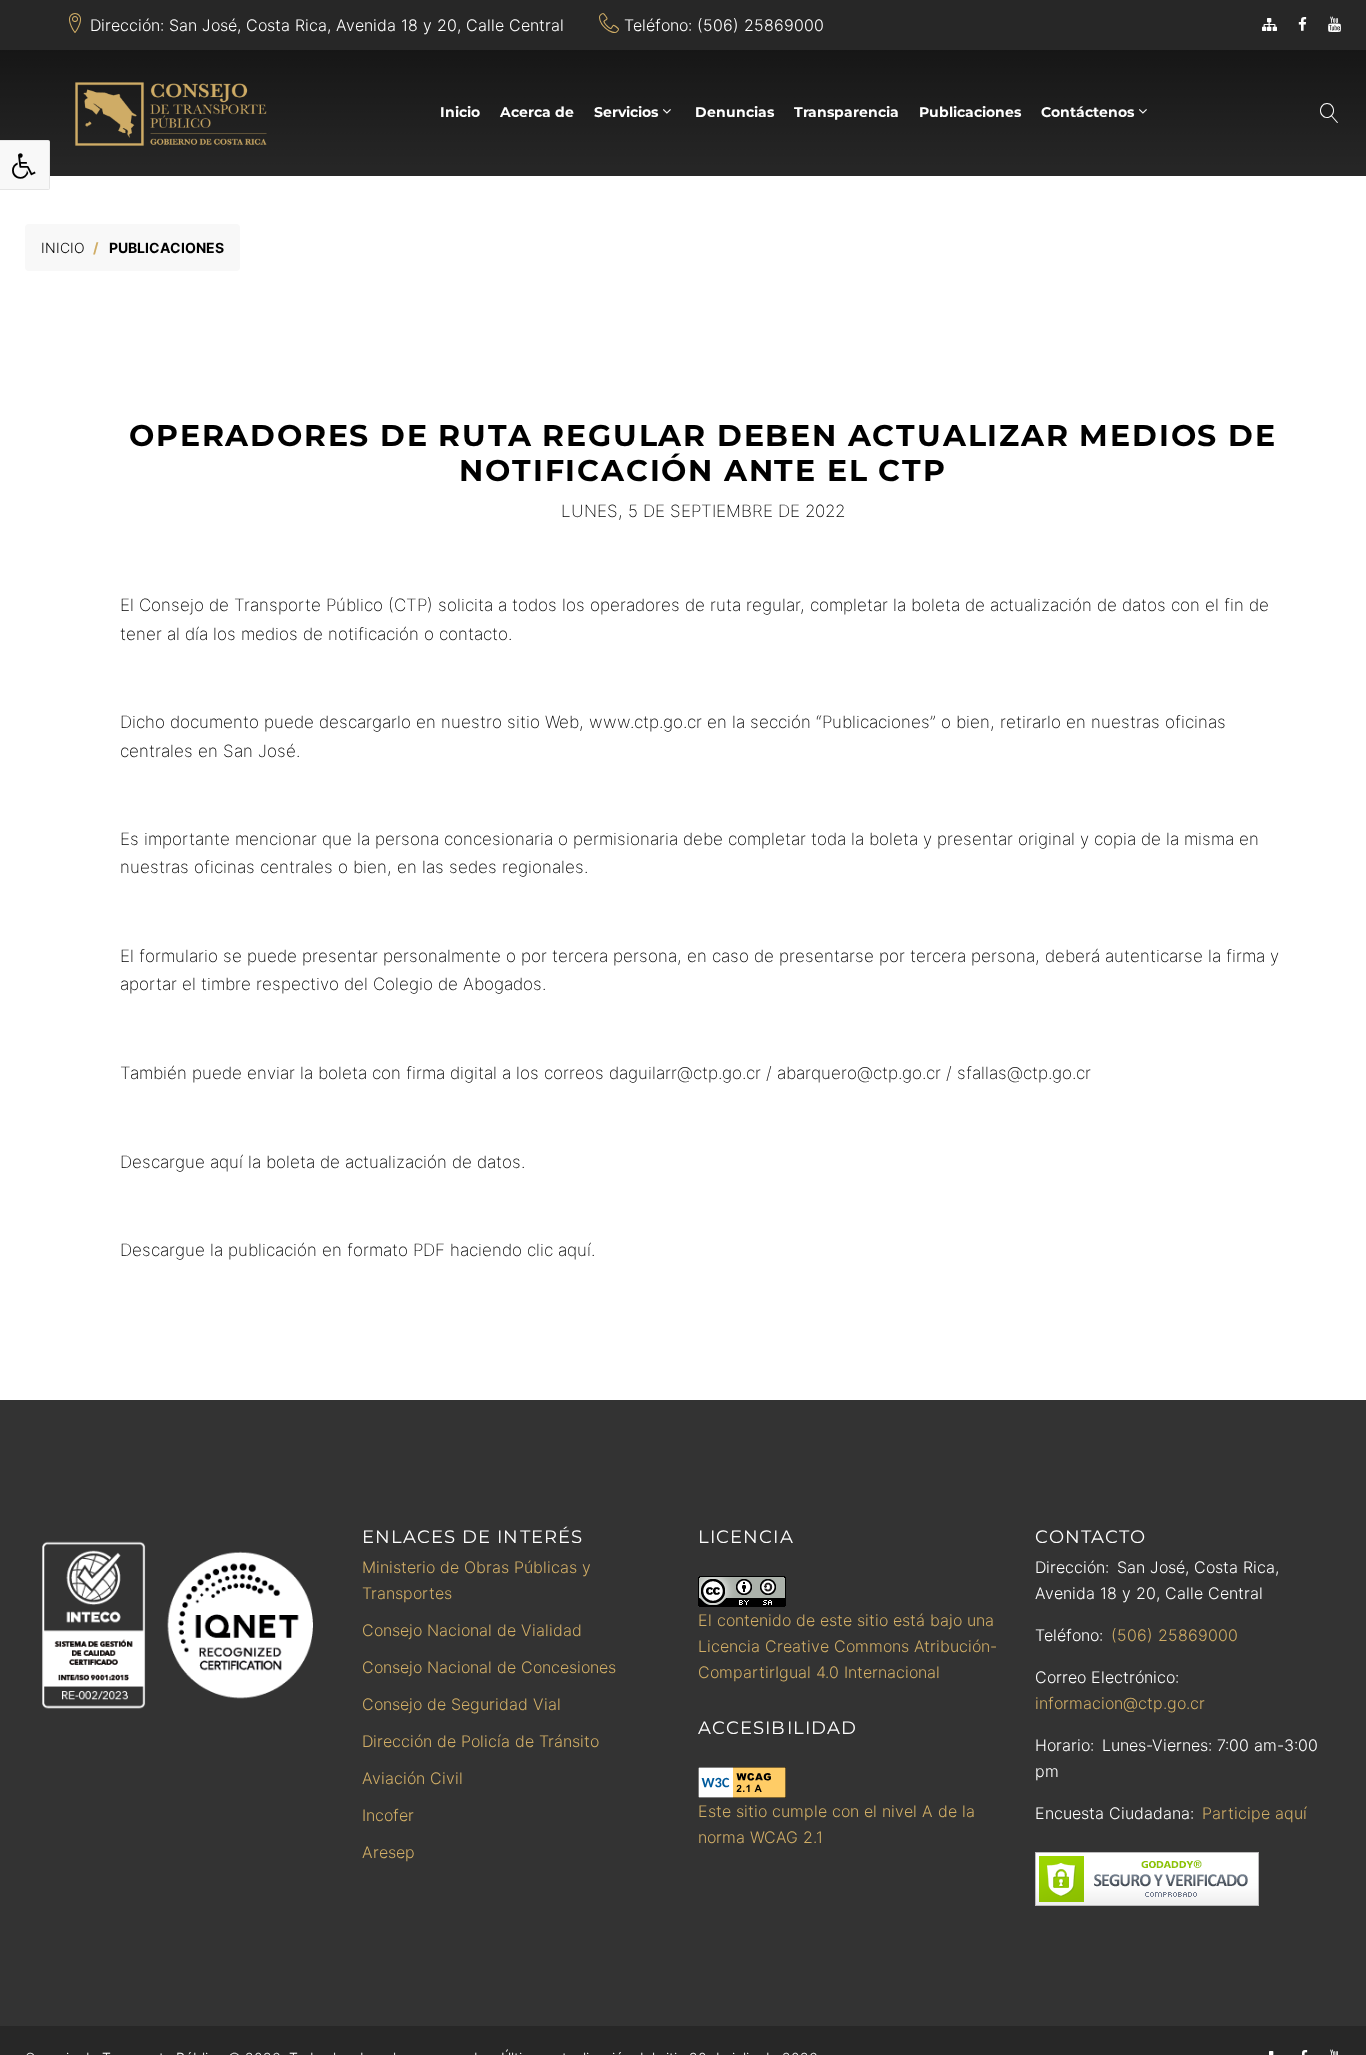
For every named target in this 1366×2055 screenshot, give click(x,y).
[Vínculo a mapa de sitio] (1269, 24)
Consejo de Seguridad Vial (461, 1704)
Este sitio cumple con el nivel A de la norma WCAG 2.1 (836, 1824)
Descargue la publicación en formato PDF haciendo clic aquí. (357, 1250)
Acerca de (537, 112)
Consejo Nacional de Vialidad (472, 1630)
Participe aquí (1254, 1813)
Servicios (626, 112)
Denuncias (734, 112)
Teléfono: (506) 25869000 (724, 25)
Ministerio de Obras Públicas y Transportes (476, 1580)
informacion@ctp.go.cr (1120, 1703)
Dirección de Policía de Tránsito (480, 1741)
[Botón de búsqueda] (1328, 113)
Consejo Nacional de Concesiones (489, 1667)
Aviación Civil (412, 1778)
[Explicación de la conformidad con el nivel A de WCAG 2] (742, 1782)
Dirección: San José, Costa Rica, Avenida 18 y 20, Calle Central (327, 25)
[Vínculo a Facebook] (1302, 24)
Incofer (388, 1815)
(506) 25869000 (1174, 1635)
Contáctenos (1087, 112)
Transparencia (846, 112)
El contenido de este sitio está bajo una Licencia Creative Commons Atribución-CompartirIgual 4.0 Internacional (847, 1646)
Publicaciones (970, 112)
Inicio (460, 112)
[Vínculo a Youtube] (1334, 24)
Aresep (388, 1852)
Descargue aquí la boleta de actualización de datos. (322, 1162)
